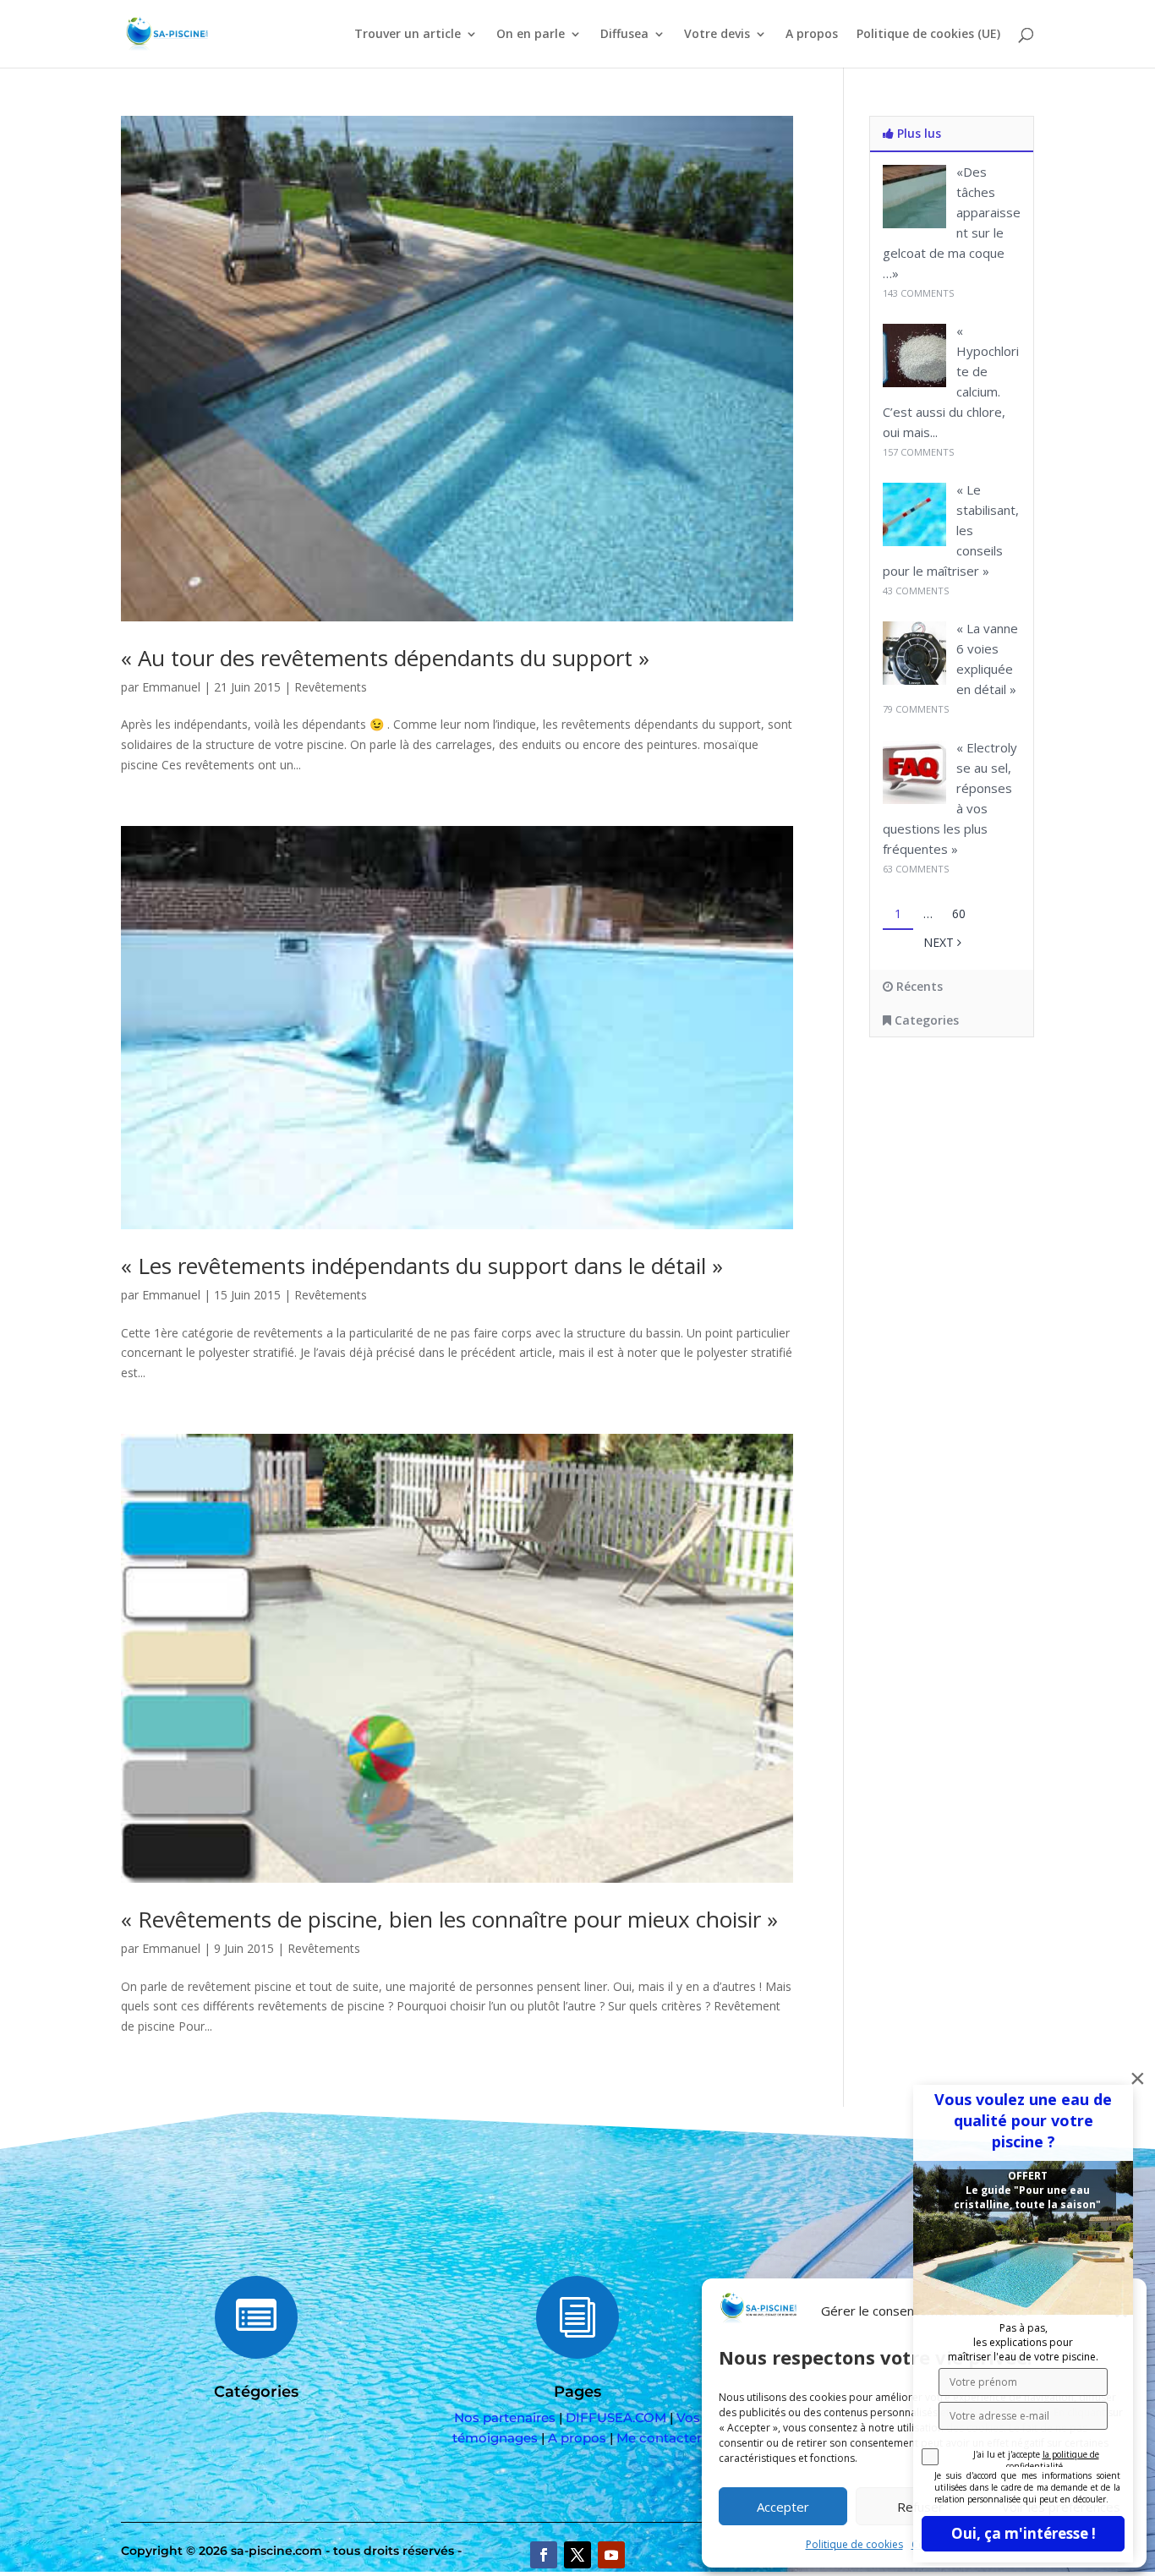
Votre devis (717, 35)
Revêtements (331, 687)
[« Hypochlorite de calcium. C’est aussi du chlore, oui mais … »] (914, 383)
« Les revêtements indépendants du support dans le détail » (422, 1266)
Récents (918, 986)
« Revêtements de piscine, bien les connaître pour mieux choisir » (449, 1919)
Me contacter (659, 2438)
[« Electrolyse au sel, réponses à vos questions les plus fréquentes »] (914, 799)
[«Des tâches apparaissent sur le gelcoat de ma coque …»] (914, 224)
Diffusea (624, 35)
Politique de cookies (854, 2544)
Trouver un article (408, 35)
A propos (812, 35)
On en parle (531, 35)
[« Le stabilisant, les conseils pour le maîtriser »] (914, 541)
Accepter (783, 2507)
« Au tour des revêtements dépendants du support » (385, 658)
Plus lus (917, 133)
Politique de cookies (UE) (928, 35)
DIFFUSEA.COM (616, 2417)
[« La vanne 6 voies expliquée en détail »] (914, 680)
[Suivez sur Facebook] (544, 2555)
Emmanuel (171, 687)
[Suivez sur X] (577, 2555)
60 (959, 913)
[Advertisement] (988, 1187)
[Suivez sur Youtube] (611, 2555)
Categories (925, 1020)
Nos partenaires (505, 2417)
